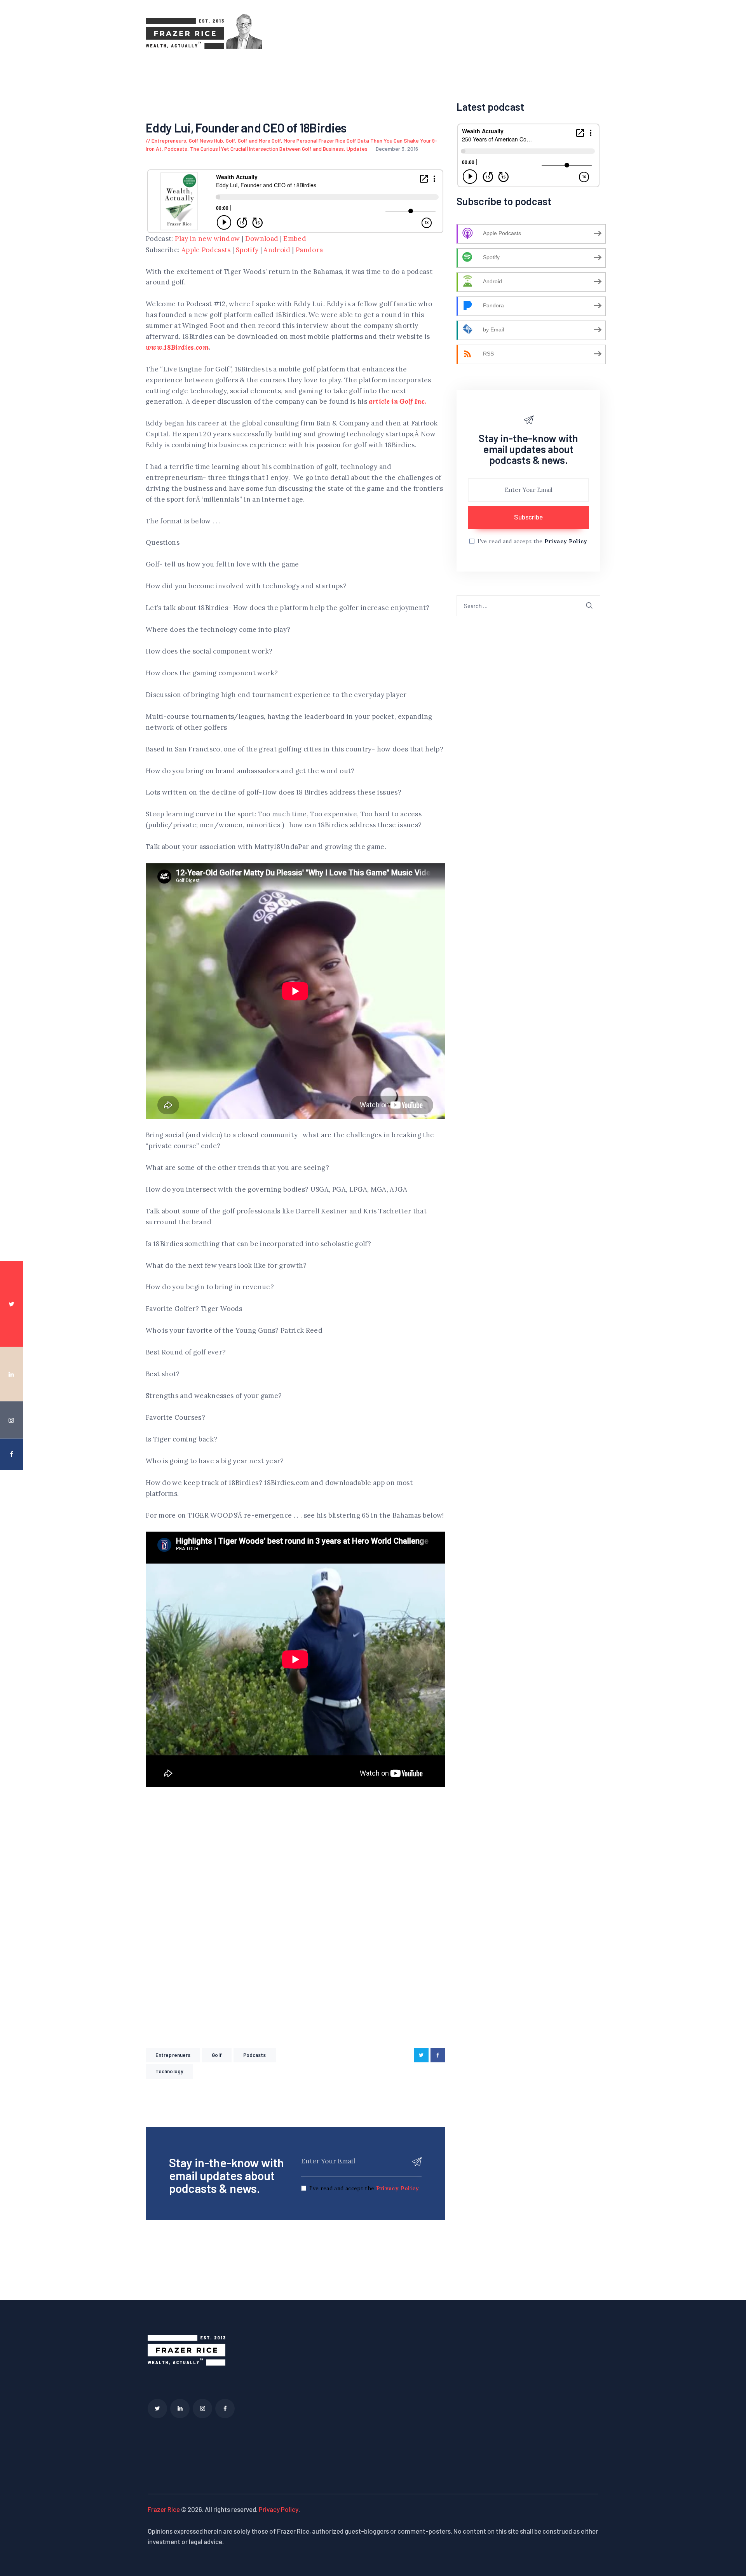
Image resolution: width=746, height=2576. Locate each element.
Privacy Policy (398, 2188)
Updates (357, 149)
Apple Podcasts (206, 250)
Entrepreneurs (169, 140)
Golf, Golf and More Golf (253, 140)
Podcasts (176, 149)
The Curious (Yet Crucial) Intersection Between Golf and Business (267, 149)
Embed (295, 239)
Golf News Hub (206, 140)
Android (277, 250)
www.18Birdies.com (177, 347)
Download (262, 239)
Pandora (309, 250)
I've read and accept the (364, 2188)
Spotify (247, 250)
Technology (169, 2071)
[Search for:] (528, 605)
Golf (217, 2055)
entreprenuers (173, 2055)
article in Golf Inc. (397, 401)
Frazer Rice (164, 2509)
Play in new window (207, 239)
